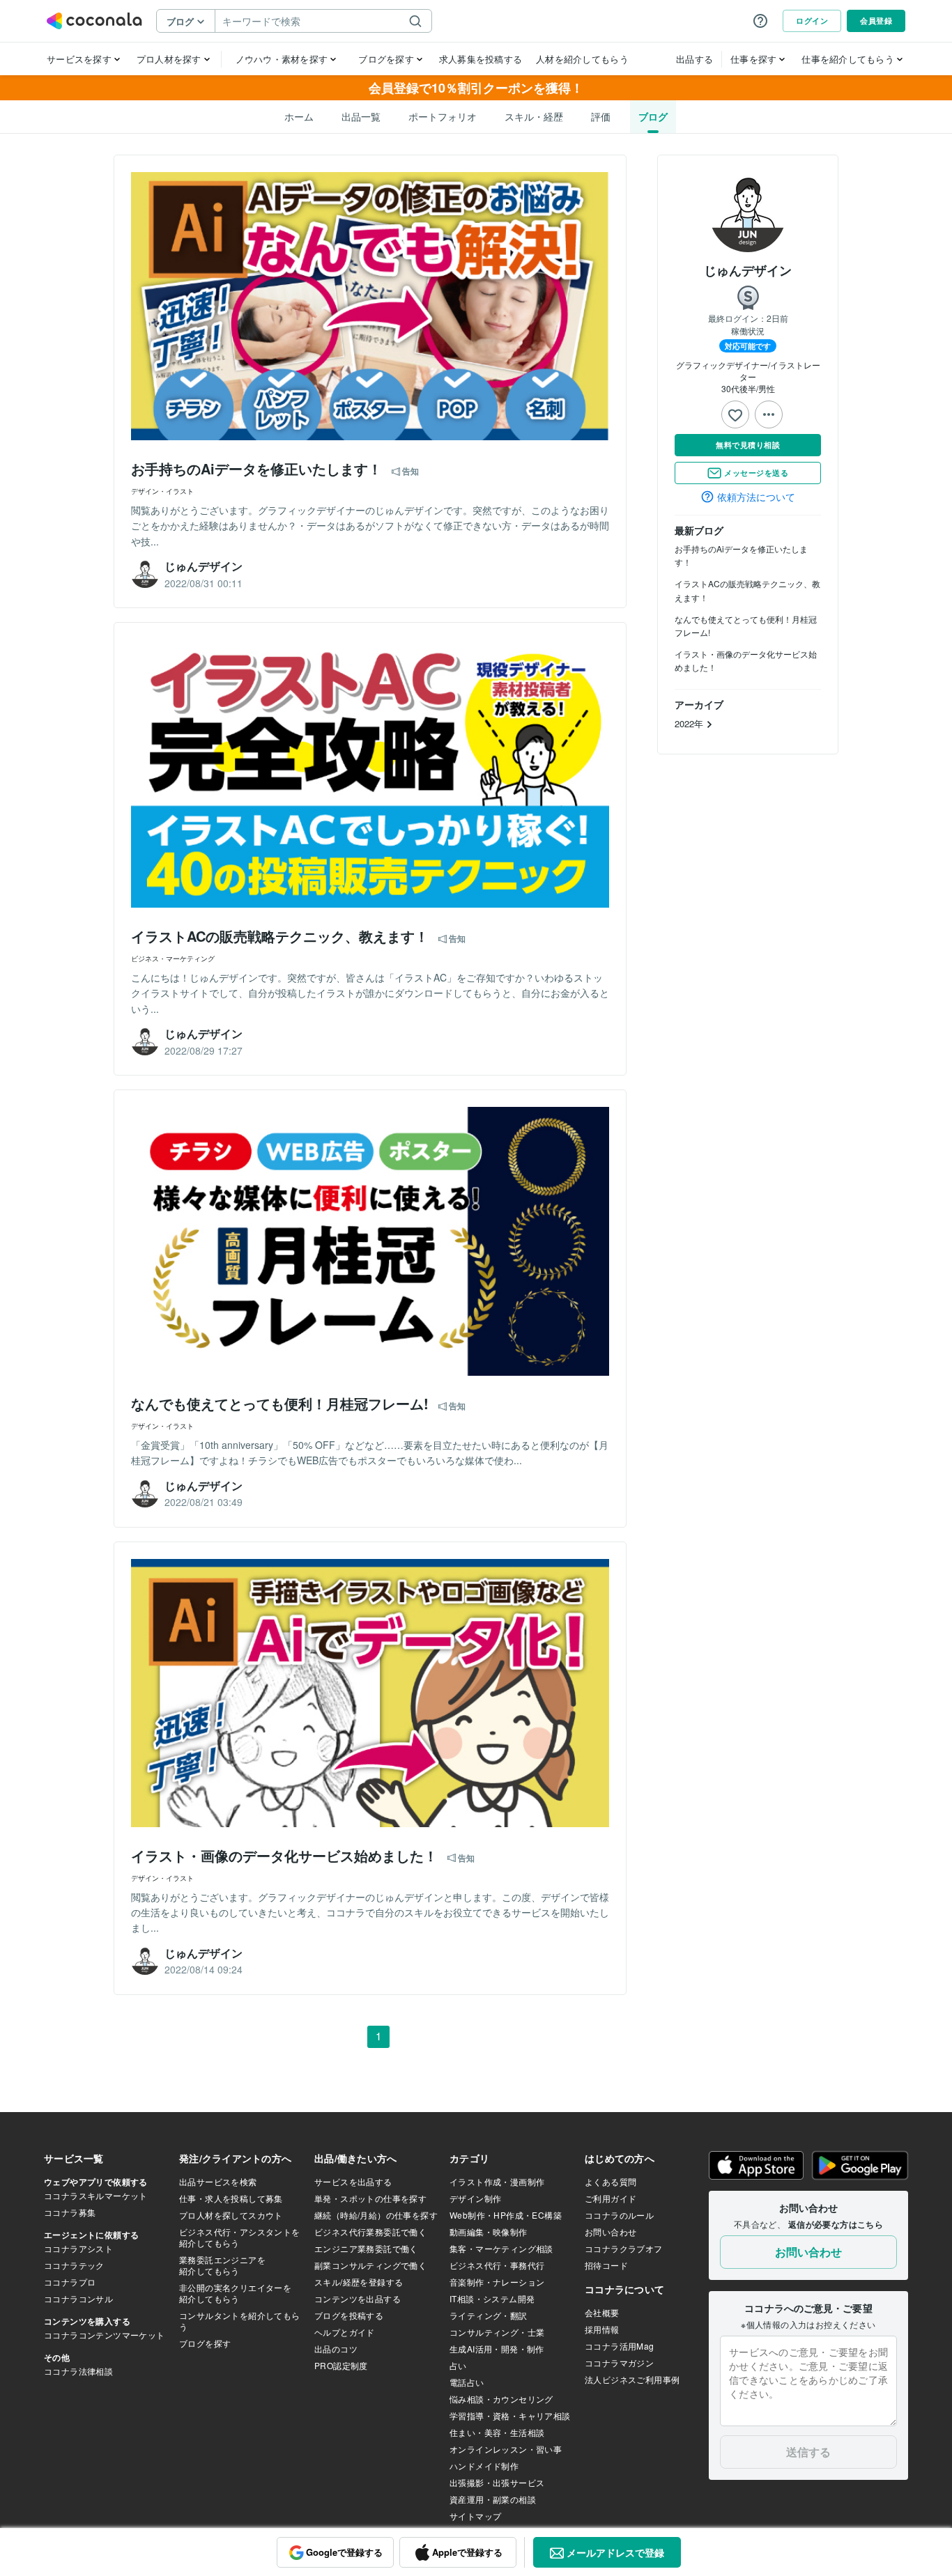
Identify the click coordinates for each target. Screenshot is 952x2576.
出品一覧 (361, 116)
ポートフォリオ (443, 116)
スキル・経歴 (534, 116)
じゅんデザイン (748, 270)
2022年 (690, 723)
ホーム (299, 116)
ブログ (653, 116)
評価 (601, 116)
